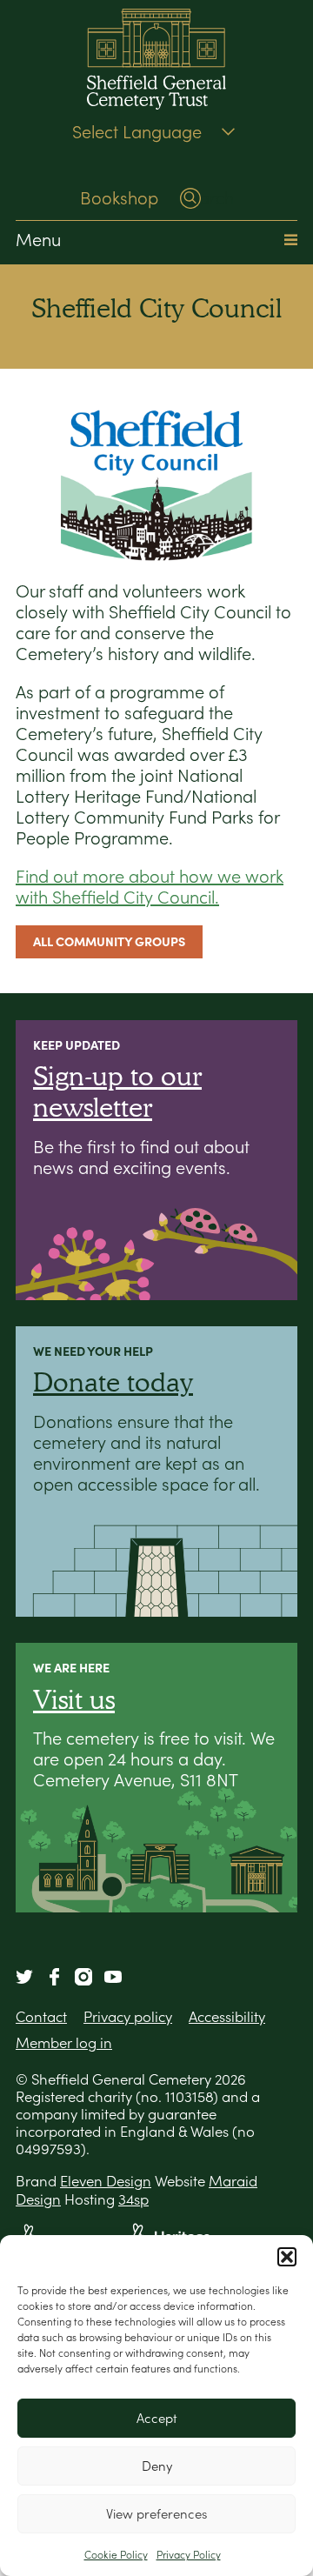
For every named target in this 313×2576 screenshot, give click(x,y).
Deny (157, 2466)
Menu (38, 240)
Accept (157, 2418)
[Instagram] (83, 1977)
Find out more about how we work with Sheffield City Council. (150, 887)
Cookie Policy (116, 2555)
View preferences (156, 2514)
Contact (41, 2017)
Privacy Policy (189, 2555)
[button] (287, 2257)
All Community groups (109, 941)
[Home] (156, 61)
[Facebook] (54, 1977)
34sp (133, 2199)
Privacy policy (128, 2017)
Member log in (64, 2043)
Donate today (113, 1381)
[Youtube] (113, 1977)
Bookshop (119, 198)
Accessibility (227, 2017)
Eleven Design (106, 2181)
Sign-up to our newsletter (117, 1091)
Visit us (74, 1699)
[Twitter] (24, 1977)
